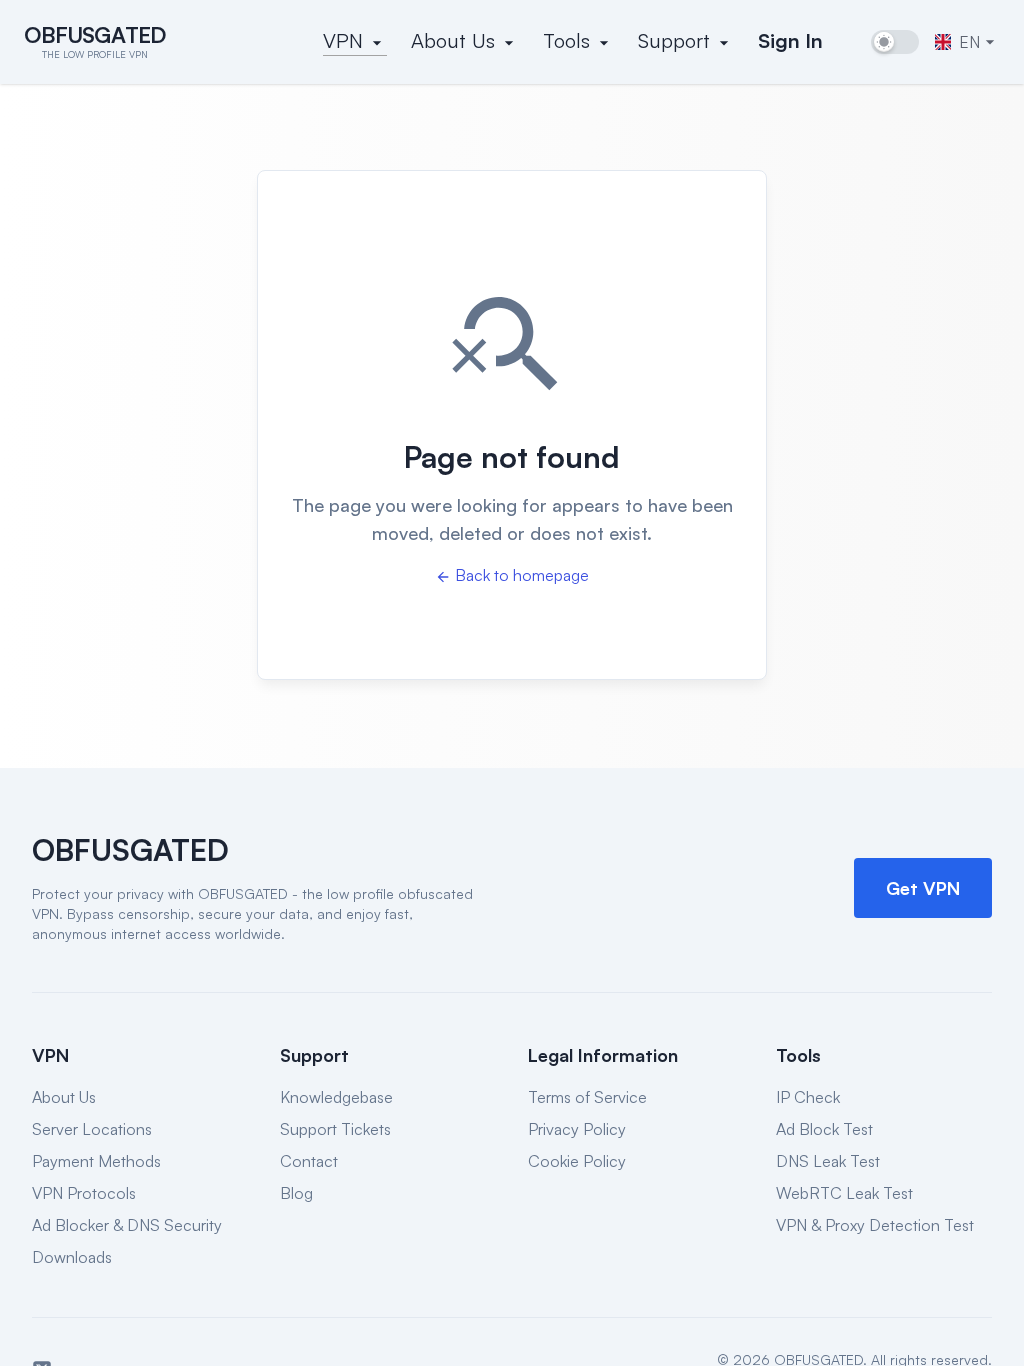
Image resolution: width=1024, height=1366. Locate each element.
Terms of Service (587, 1097)
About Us (64, 1097)
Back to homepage (522, 575)
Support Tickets (335, 1129)
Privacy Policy (577, 1129)
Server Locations (92, 1129)
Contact (309, 1161)
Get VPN (923, 888)
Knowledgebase (336, 1097)
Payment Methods (96, 1161)
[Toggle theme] (895, 42)
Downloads (72, 1257)
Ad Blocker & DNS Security (127, 1225)
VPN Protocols (84, 1193)
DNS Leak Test (828, 1161)
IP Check (808, 1097)
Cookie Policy (577, 1161)
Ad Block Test (824, 1129)
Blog (296, 1193)
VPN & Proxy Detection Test (875, 1225)
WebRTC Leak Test (844, 1193)
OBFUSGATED (130, 849)
